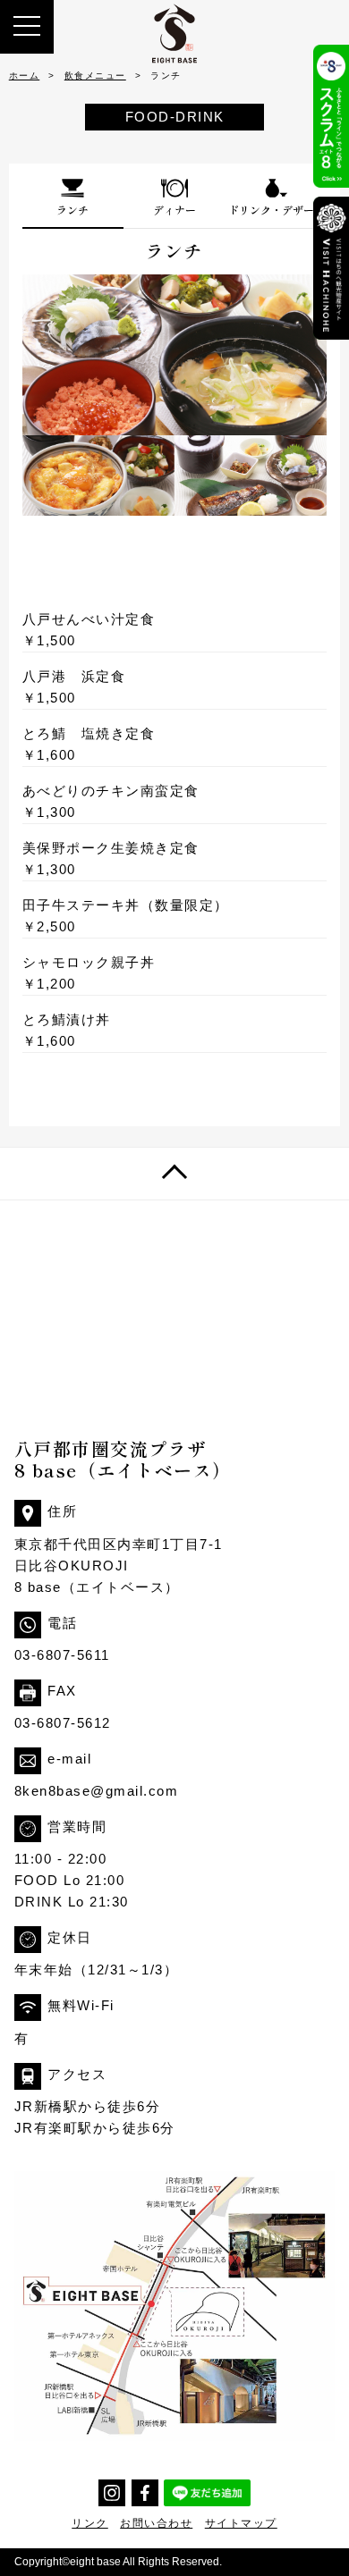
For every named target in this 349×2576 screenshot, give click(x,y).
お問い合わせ (156, 2523)
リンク (90, 2523)
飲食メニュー (95, 76)
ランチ (72, 210)
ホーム (25, 76)
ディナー (174, 210)
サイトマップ (241, 2523)
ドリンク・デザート (277, 210)
